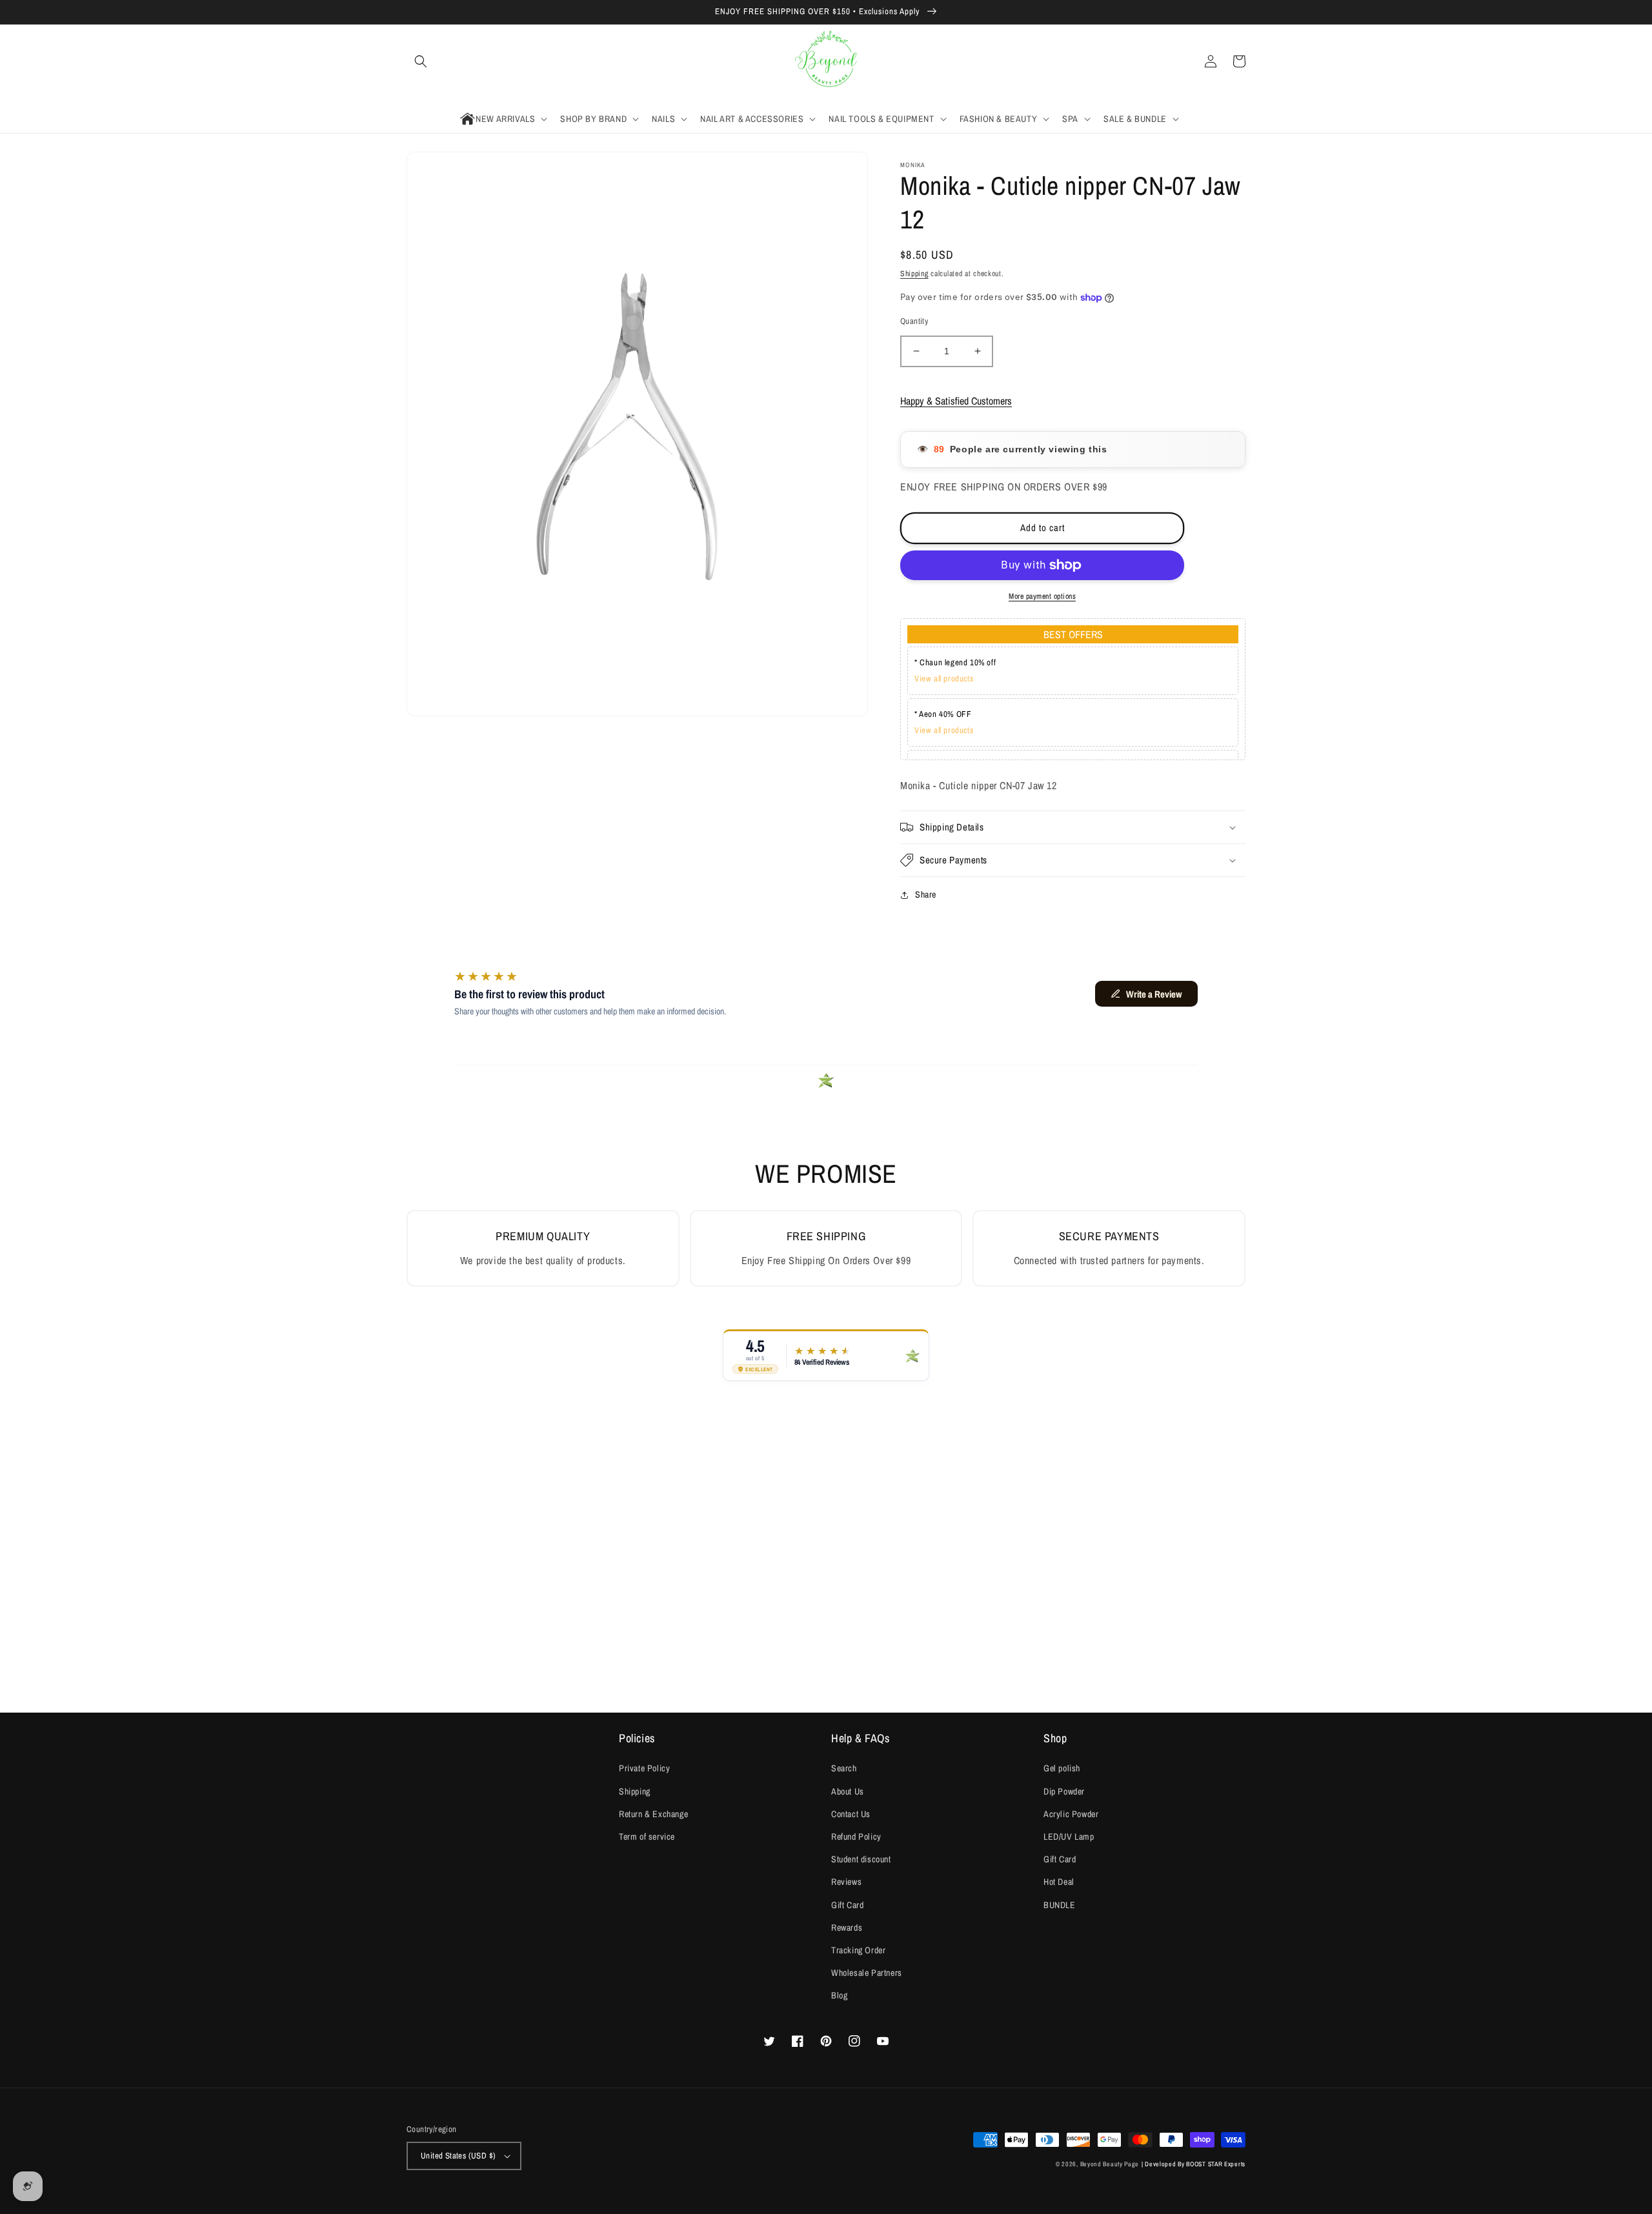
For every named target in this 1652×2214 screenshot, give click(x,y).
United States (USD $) (458, 2156)
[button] (421, 61)
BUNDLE (1060, 1905)
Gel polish (1062, 1768)
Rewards (847, 1927)
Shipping (914, 274)
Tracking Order (858, 1950)
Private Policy (644, 1768)
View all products (944, 679)
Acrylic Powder (1071, 1814)
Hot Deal (1059, 1882)
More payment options (1042, 596)
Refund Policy (856, 1837)
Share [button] (926, 894)
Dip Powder (1064, 1791)
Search (844, 1768)
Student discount (861, 1859)
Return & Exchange (653, 1814)
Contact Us (851, 1814)
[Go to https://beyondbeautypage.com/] (826, 62)
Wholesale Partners (867, 1973)
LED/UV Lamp (1069, 1837)
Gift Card (847, 1905)
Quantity (914, 321)
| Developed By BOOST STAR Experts (1194, 2164)
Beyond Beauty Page (1110, 2164)
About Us (848, 1791)
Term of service (647, 1837)
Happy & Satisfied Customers (956, 401)
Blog (839, 1995)
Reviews (846, 1882)
